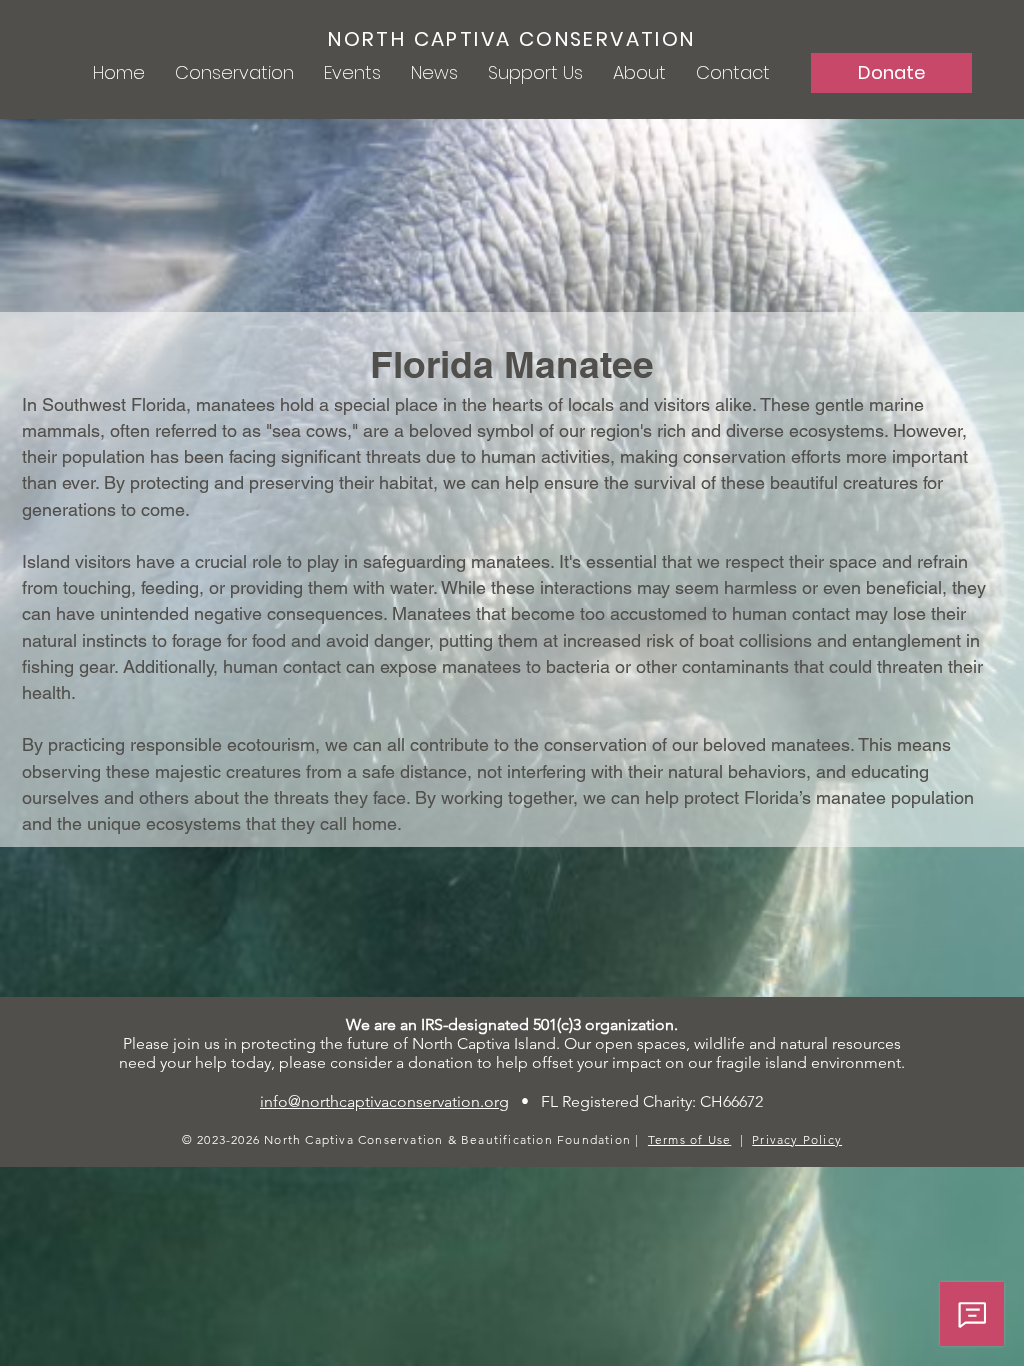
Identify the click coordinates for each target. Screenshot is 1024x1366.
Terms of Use (689, 1139)
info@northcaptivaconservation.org (384, 1101)
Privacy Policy (797, 1139)
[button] (234, 73)
